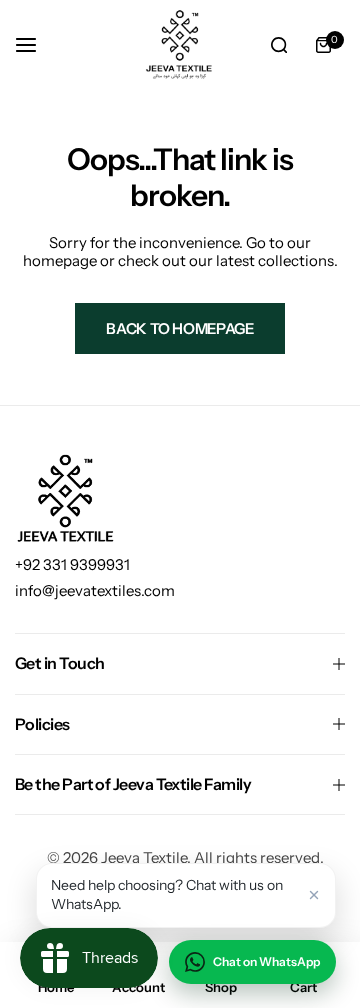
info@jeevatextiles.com (95, 590)
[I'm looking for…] (279, 45)
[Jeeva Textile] (180, 45)
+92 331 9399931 (72, 564)
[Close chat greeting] (314, 895)
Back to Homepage (179, 328)
